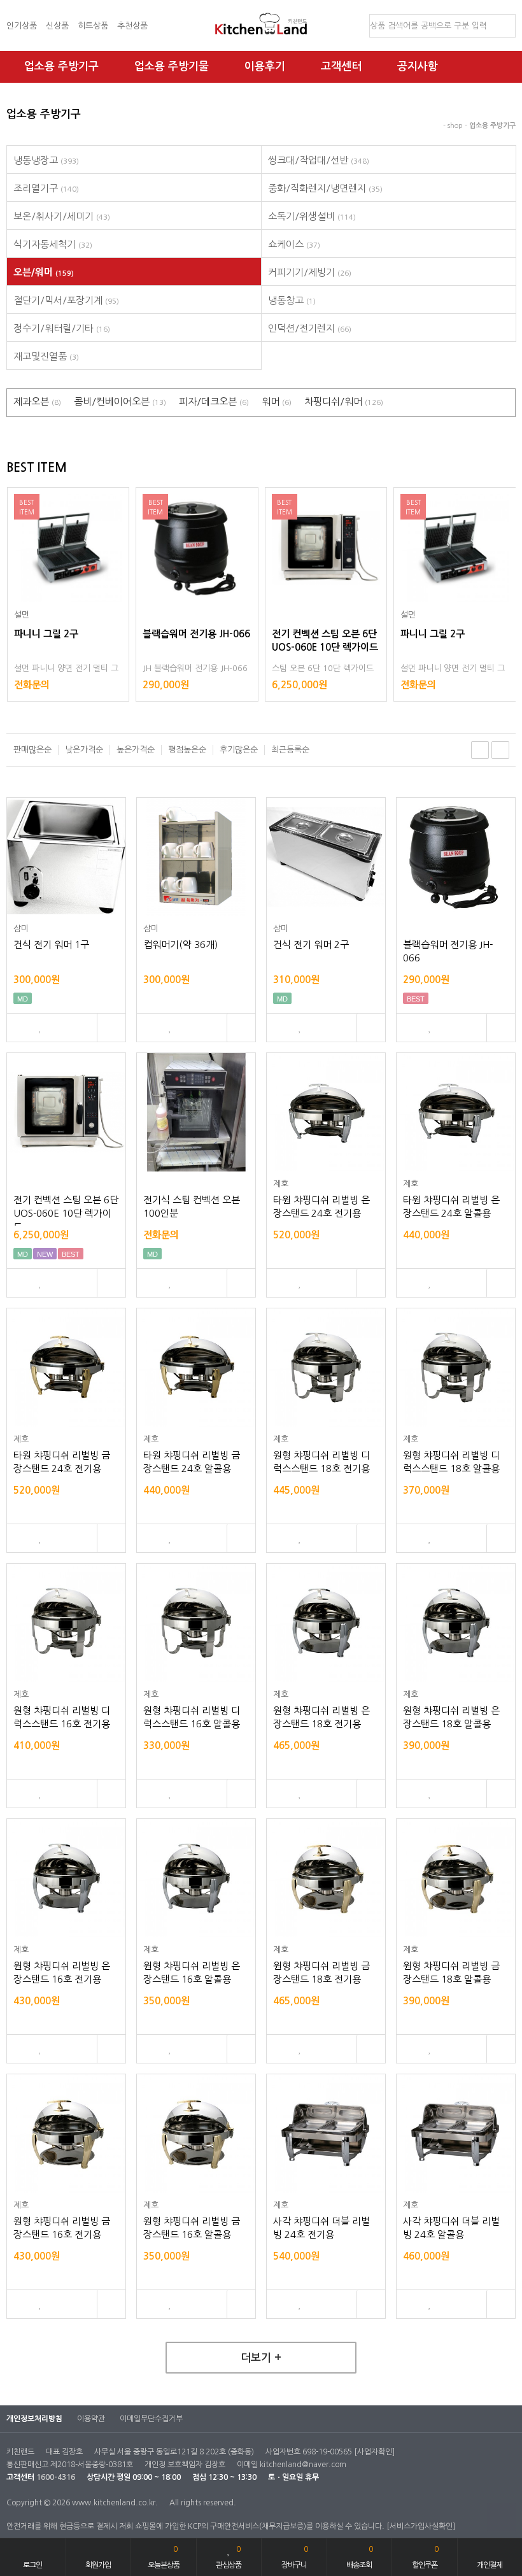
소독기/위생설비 (312, 216)
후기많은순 (239, 750)
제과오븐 (37, 401)
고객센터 (341, 67)
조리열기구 (46, 188)
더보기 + (261, 2358)
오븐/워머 (44, 272)
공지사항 (418, 67)
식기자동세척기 (53, 244)
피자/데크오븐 (214, 401)
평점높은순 (187, 750)
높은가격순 (136, 750)
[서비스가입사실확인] (421, 2526)
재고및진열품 (46, 356)
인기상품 (22, 26)
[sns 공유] (111, 1028)
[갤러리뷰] (500, 750)
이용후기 (265, 67)
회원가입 (98, 2565)
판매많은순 (32, 750)
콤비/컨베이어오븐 (120, 401)
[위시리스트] (40, 1028)
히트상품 (93, 26)
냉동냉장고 (46, 160)
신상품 (57, 26)
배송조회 (359, 2557)
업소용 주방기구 (61, 67)
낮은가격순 (84, 750)
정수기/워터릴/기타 (62, 328)
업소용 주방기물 (172, 67)
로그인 (32, 2565)
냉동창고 (292, 300)
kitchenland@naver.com (303, 2465)
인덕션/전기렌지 (310, 328)
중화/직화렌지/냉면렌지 (325, 188)
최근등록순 (290, 750)
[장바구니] (18, 1028)
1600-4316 (56, 2477)
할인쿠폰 (425, 2557)
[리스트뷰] (480, 750)
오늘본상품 (164, 2557)
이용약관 (91, 2419)
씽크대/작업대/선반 (319, 160)
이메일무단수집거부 (151, 2419)
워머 (277, 401)
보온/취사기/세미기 (62, 216)
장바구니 (294, 2557)
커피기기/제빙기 (310, 272)
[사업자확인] (374, 2452)
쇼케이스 (294, 244)
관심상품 (229, 2557)
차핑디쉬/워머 (344, 401)
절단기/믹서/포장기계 (66, 300)
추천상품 (132, 26)
